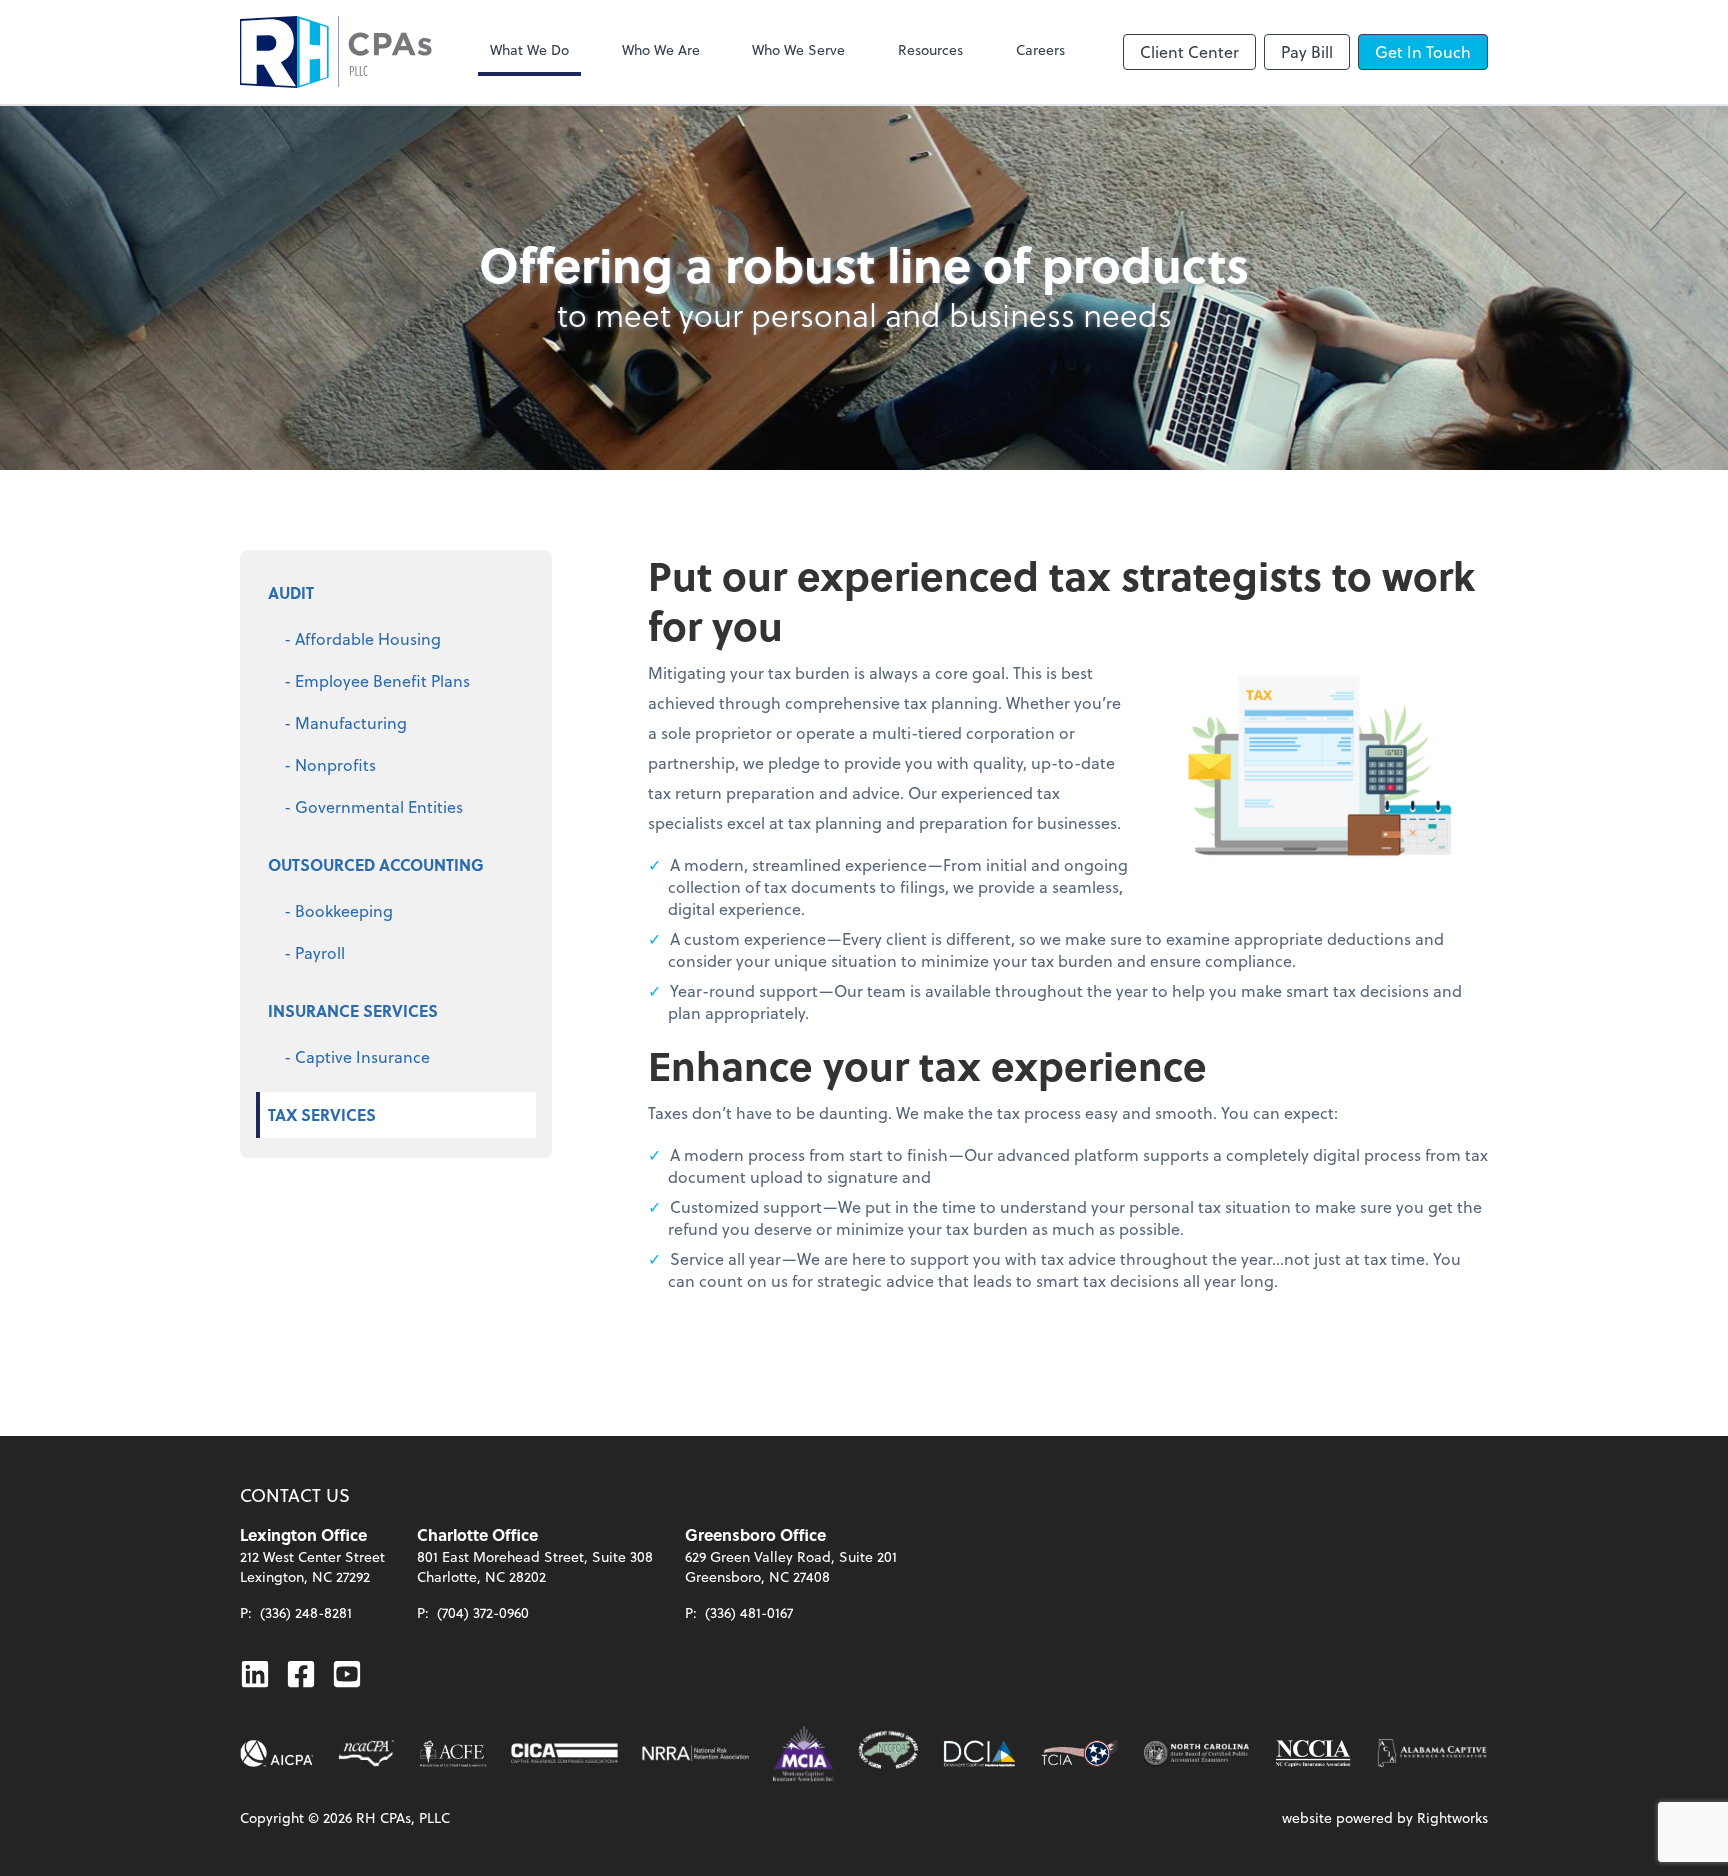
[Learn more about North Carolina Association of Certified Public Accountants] (366, 1753)
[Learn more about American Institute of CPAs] (277, 1753)
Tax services (322, 1114)
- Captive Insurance (357, 1056)
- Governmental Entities (373, 806)
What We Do (529, 49)
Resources (930, 49)
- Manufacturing (345, 722)
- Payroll (314, 952)
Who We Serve (798, 49)
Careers (1040, 49)
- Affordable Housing (362, 638)
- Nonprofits (330, 764)
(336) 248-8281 (306, 1612)
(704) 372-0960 (483, 1612)
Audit (291, 592)
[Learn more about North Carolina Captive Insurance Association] (1313, 1753)
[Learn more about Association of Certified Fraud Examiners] (453, 1753)
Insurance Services (353, 1010)
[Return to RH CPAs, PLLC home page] (336, 52)
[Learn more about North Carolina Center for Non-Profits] (1196, 1753)
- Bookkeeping (338, 910)
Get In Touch (1423, 51)
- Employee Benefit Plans (377, 680)
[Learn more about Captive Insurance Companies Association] (564, 1753)
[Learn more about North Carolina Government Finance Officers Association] (888, 1753)
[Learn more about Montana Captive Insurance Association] (803, 1753)
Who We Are (661, 49)
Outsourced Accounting (376, 864)
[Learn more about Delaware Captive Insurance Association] (980, 1753)
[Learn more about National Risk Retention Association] (695, 1753)
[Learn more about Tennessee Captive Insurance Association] (1080, 1753)
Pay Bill (1307, 51)
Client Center (1189, 51)
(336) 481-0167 (749, 1612)
